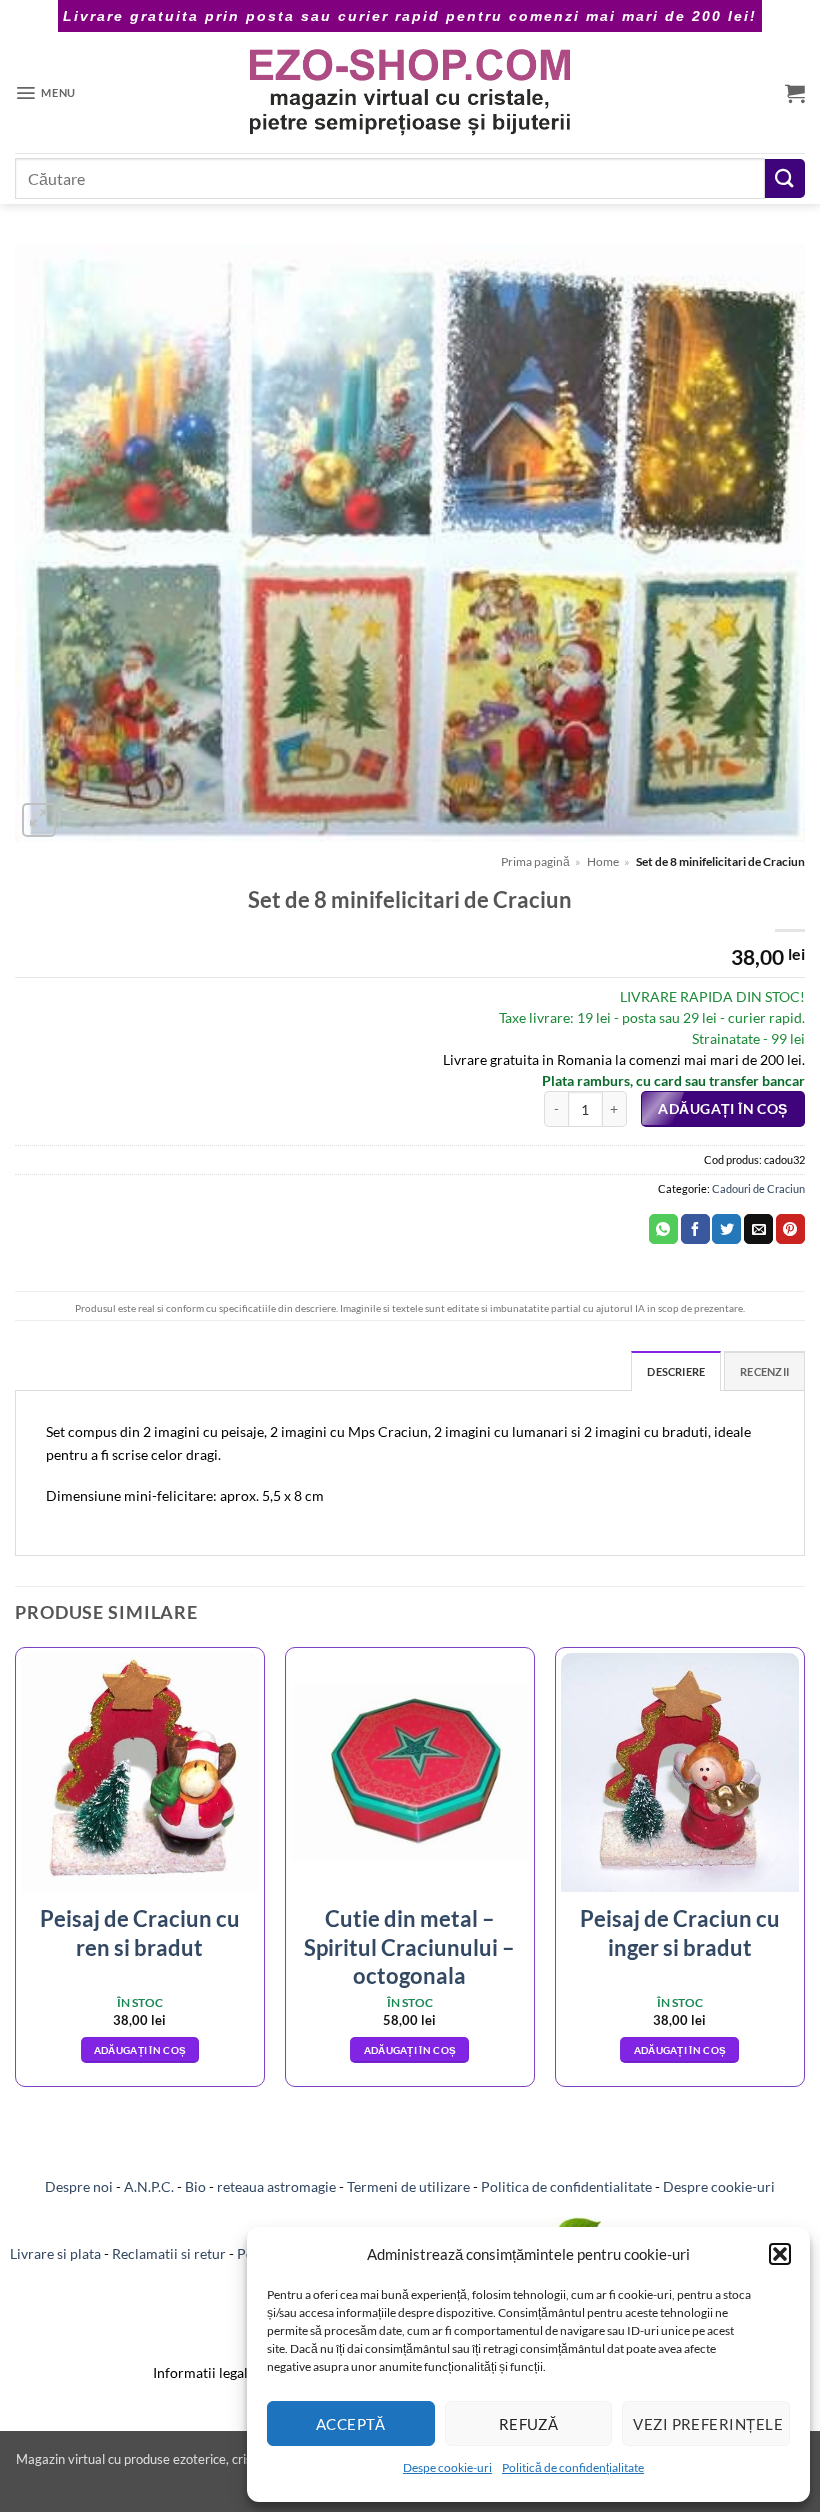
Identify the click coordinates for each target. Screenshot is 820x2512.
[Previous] (16, 1874)
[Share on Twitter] (726, 1229)
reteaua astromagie (276, 2186)
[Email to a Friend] (758, 1229)
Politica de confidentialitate (566, 2186)
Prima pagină (535, 861)
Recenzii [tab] (764, 1371)
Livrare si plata (55, 2253)
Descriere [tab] (676, 1371)
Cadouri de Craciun (758, 1188)
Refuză (529, 2424)
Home (603, 861)
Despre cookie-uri (719, 2186)
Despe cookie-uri (447, 2467)
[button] (780, 2254)
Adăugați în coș (722, 1109)
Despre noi (79, 2186)
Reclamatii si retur (169, 2253)
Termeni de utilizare (408, 2186)
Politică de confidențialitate (573, 2467)
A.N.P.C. (149, 2186)
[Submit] (785, 178)
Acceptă (351, 2424)
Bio (195, 2186)
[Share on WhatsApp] (663, 1229)
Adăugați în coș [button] (140, 2050)
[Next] (804, 1874)
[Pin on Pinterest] (790, 1229)
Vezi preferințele (708, 2424)
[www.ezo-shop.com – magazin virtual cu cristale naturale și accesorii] (410, 92)
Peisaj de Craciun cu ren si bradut (140, 1933)
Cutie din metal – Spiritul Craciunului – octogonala (409, 1947)
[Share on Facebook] (695, 1229)
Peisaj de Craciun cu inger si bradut (680, 1933)
